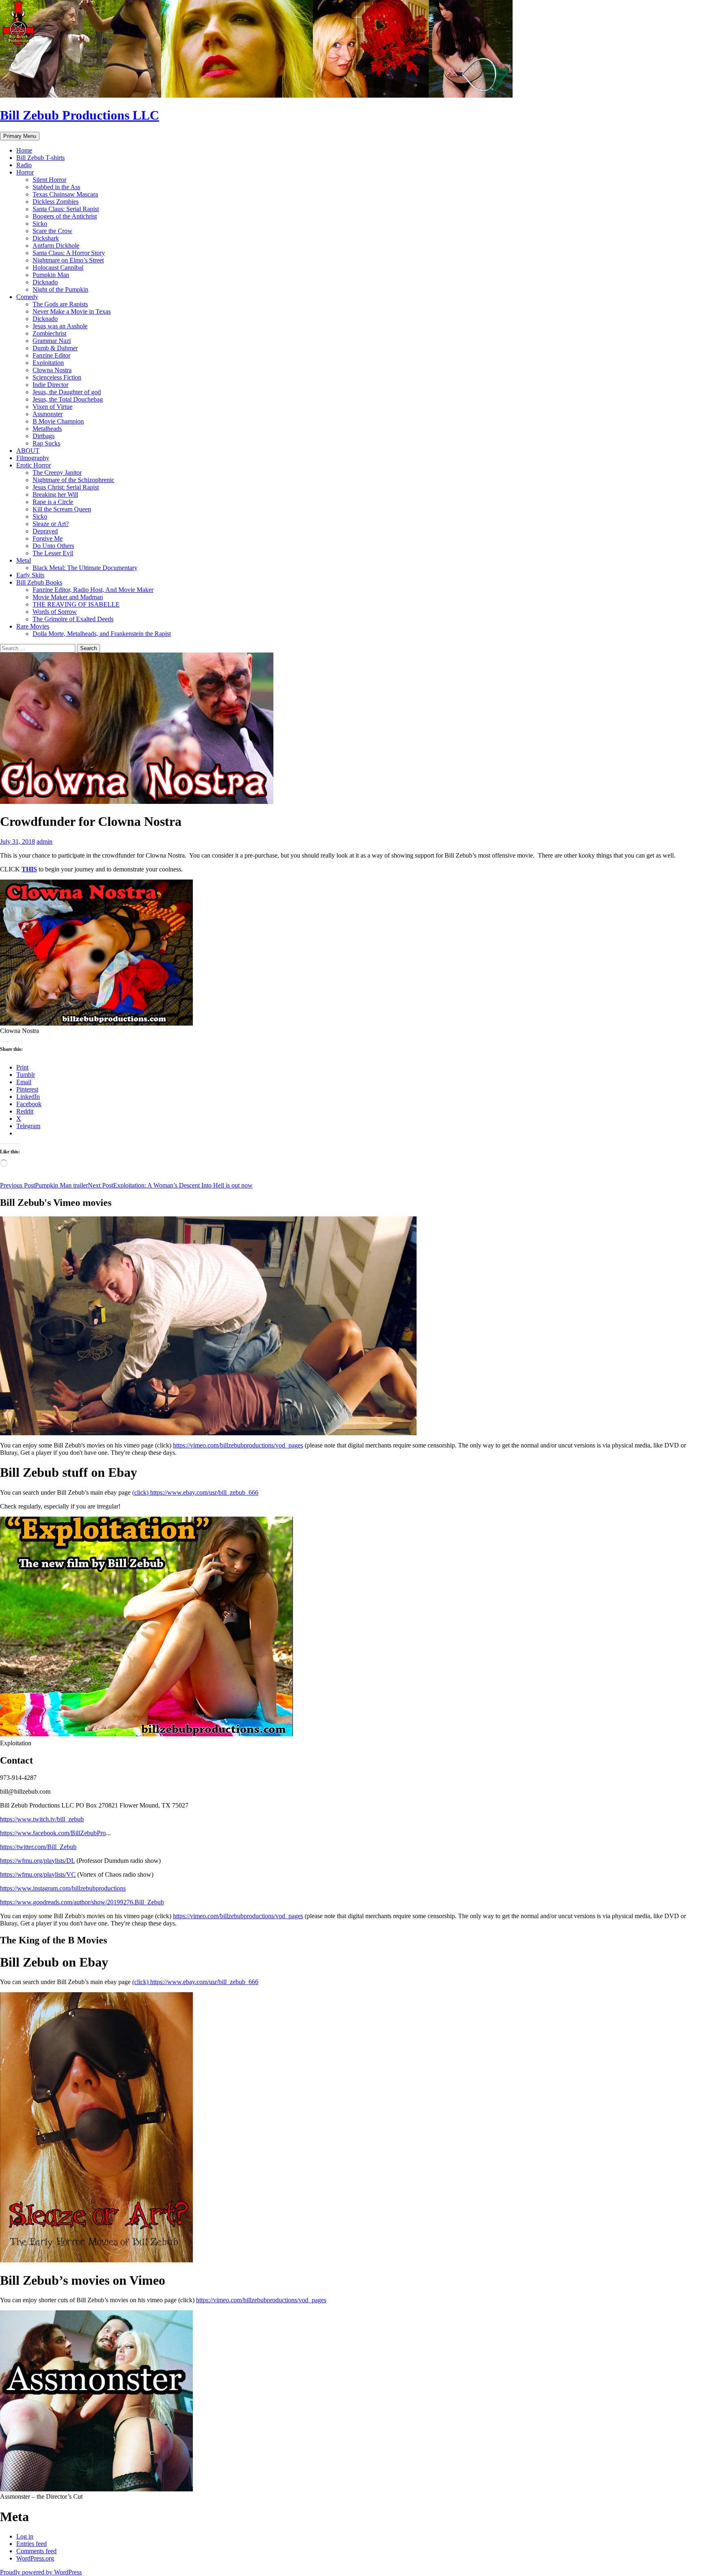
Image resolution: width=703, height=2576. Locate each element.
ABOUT (28, 451)
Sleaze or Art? (51, 524)
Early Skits (30, 575)
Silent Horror (49, 180)
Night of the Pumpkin (60, 289)
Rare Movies (33, 626)
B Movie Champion (58, 421)
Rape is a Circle (53, 502)
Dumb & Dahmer (55, 348)
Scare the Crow (52, 231)
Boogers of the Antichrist (65, 216)
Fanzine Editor (51, 355)
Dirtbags (44, 436)
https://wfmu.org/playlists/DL (37, 1861)
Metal (24, 560)
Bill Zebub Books (39, 582)
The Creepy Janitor (57, 473)
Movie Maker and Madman (68, 597)
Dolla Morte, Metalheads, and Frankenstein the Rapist (102, 634)
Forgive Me (48, 538)
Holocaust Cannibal (58, 267)
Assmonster (48, 414)
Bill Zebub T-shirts (40, 158)
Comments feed (36, 2551)
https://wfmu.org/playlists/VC (38, 1874)
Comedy (27, 297)
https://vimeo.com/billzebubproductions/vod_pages (238, 1445)
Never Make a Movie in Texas (72, 311)
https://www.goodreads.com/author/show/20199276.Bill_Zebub (82, 1902)
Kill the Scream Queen (62, 509)
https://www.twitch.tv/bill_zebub (42, 1819)
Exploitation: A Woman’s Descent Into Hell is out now (170, 1185)
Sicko (40, 224)
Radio (24, 165)
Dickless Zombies (56, 202)
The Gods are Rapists (60, 304)
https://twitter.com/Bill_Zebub (38, 1847)
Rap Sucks (46, 443)
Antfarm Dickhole (56, 246)
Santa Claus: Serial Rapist (66, 209)
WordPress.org (35, 2558)
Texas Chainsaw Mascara (65, 194)
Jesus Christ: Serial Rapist (66, 487)
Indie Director (50, 385)
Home (24, 150)
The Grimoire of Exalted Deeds (73, 619)
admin (45, 842)
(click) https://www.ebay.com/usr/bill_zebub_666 (195, 1492)
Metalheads (47, 429)
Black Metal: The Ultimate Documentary (85, 568)
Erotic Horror (34, 465)
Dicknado (45, 282)
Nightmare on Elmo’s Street (68, 260)
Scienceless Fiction (57, 377)
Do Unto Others (53, 546)
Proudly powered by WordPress (41, 2572)
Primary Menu (20, 136)
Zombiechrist (49, 333)
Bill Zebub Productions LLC (80, 115)
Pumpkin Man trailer (44, 1185)
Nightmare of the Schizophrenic (73, 480)
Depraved (45, 531)
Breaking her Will (55, 494)
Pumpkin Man (51, 275)
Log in (25, 2536)
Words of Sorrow (55, 612)
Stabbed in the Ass (56, 187)
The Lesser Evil (53, 553)
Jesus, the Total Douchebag (68, 399)
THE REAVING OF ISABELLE (76, 604)
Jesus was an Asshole (60, 326)
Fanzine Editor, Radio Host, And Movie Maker (93, 590)
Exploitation (48, 363)
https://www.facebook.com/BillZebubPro (53, 1833)
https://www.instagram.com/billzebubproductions (63, 1888)
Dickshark (46, 238)
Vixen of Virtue (52, 407)
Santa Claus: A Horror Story (69, 253)
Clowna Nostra (52, 370)
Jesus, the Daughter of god (67, 392)
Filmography (33, 458)
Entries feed (32, 2544)
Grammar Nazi (52, 341)
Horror (25, 172)
